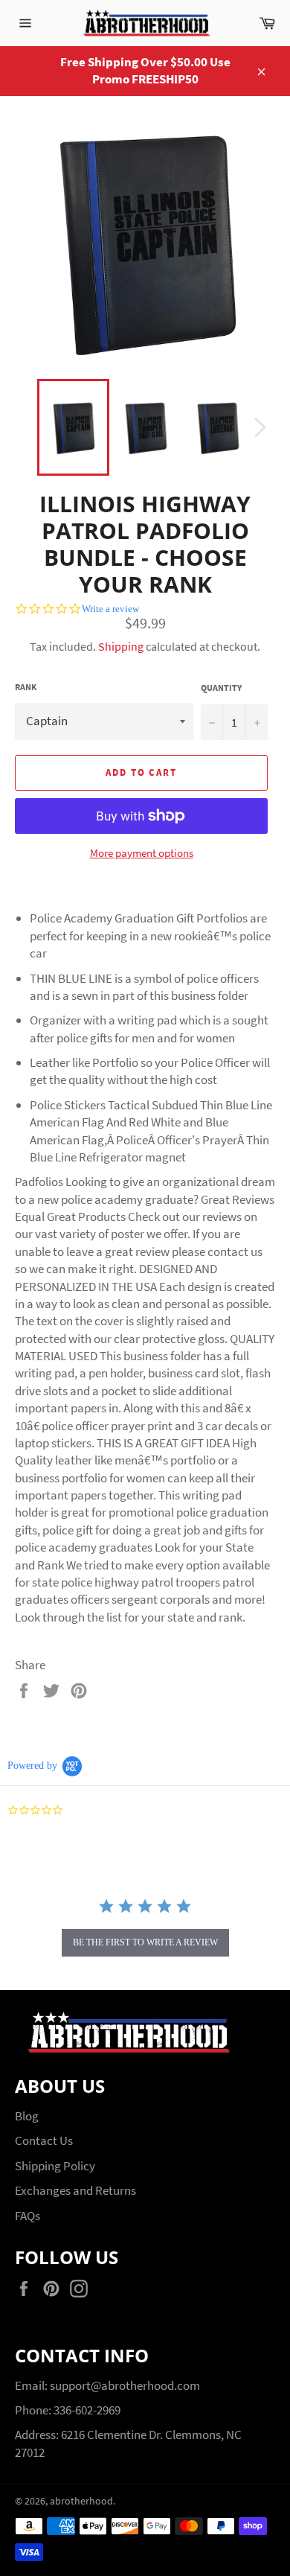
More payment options (142, 853)
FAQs (28, 2216)
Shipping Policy (55, 2166)
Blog (27, 2116)
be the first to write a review (145, 1942)
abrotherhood (81, 2501)
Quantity (221, 688)
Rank (26, 687)
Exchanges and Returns (75, 2190)
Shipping (121, 646)
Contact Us (44, 2140)
